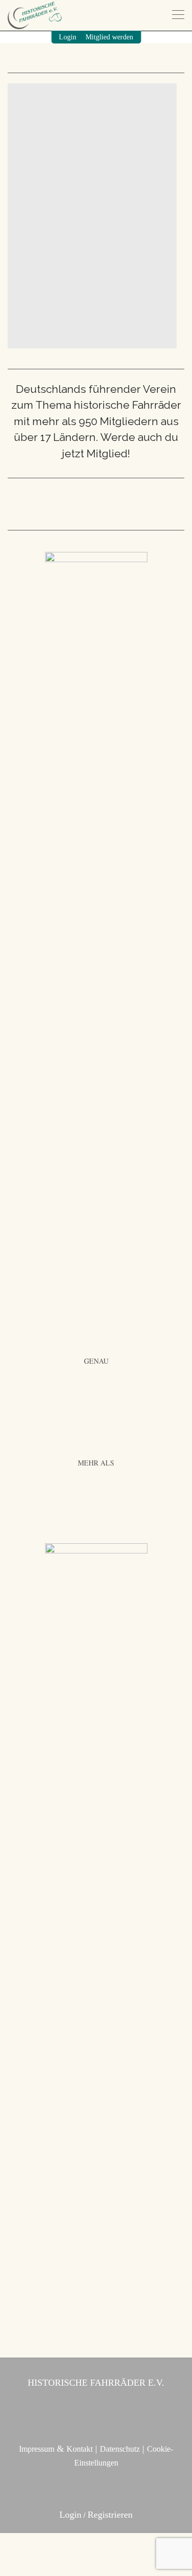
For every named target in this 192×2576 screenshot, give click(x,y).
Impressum (37, 2449)
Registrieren (110, 2515)
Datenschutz (120, 2449)
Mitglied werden (109, 37)
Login (68, 37)
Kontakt (80, 2449)
